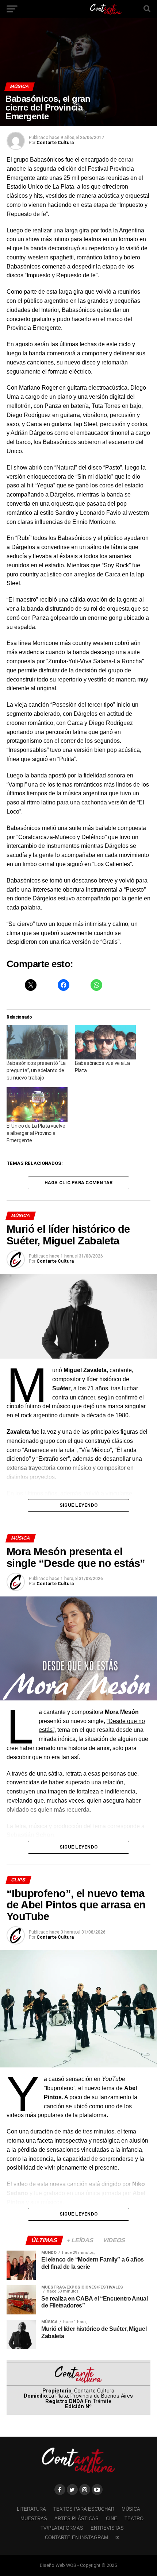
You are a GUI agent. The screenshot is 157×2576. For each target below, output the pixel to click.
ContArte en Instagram (76, 2538)
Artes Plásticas (76, 2519)
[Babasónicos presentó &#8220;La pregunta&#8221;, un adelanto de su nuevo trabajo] (37, 1042)
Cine (112, 2519)
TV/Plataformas (62, 2528)
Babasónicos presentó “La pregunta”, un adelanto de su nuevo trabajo (36, 1070)
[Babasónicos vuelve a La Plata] (105, 1042)
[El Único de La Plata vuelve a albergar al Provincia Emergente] (37, 1104)
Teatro (134, 2519)
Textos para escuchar (84, 2509)
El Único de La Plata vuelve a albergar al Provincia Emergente (36, 1133)
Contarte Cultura (55, 143)
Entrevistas (107, 2528)
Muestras (34, 2519)
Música (131, 2509)
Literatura (31, 2509)
